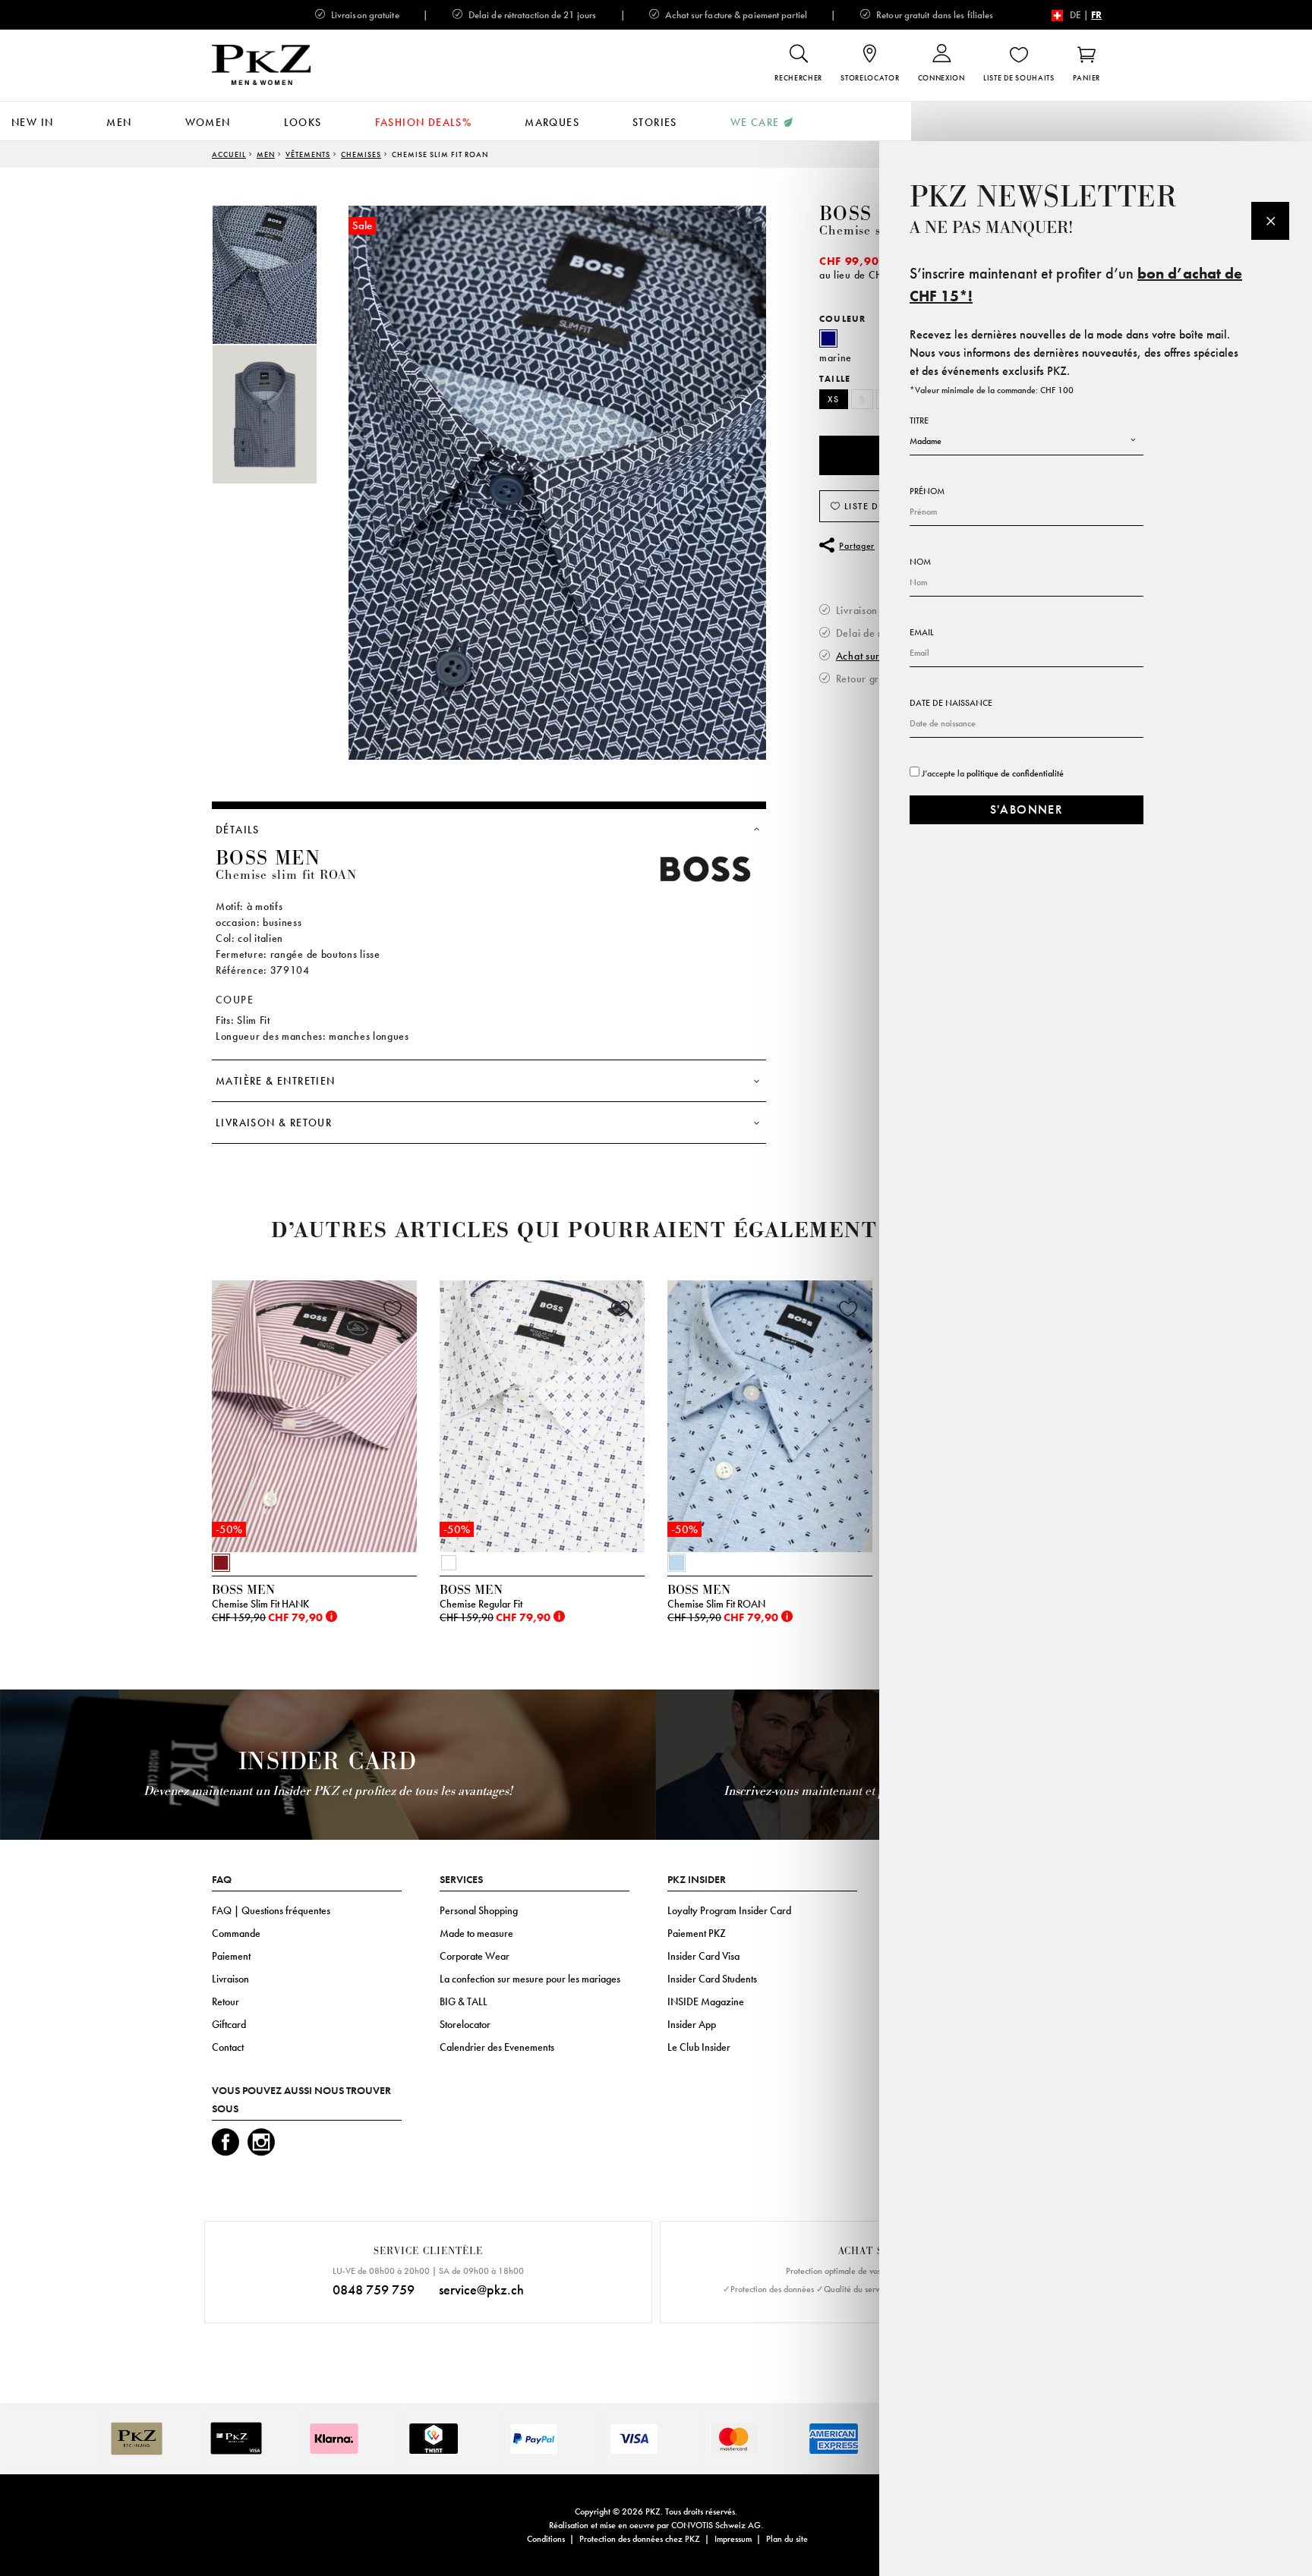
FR (1096, 15)
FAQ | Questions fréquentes (271, 1910)
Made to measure (476, 1933)
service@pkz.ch (481, 2289)
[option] (280, 275)
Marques (552, 122)
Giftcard (229, 2024)
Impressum (733, 2539)
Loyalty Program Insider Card (729, 1910)
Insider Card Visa (703, 1956)
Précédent (174, 1421)
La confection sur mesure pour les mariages (530, 1979)
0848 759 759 (374, 2289)
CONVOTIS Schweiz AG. (717, 2525)
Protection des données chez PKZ (640, 2539)
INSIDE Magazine (706, 2001)
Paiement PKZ (697, 1933)
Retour (225, 2001)
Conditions (546, 2539)
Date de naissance (951, 703)
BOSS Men (872, 214)
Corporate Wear (475, 1956)
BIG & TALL (464, 2001)
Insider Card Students (712, 1979)
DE (1075, 15)
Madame (926, 441)
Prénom (927, 491)
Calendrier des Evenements (497, 2047)
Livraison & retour (274, 1123)
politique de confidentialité (1015, 773)
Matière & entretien (276, 1081)
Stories (655, 122)
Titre (919, 420)
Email (922, 632)
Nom (920, 562)
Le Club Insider (699, 2047)
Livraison (230, 1979)
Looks (303, 122)
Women (208, 122)
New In (32, 122)
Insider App (692, 2024)
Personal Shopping (479, 1910)
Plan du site (787, 2539)
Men (119, 122)
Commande (236, 1933)
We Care (755, 122)
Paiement (231, 1956)
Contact (228, 2047)
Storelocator (465, 2024)
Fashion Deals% (424, 122)
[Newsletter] (1270, 221)
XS (834, 399)
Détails (238, 830)
